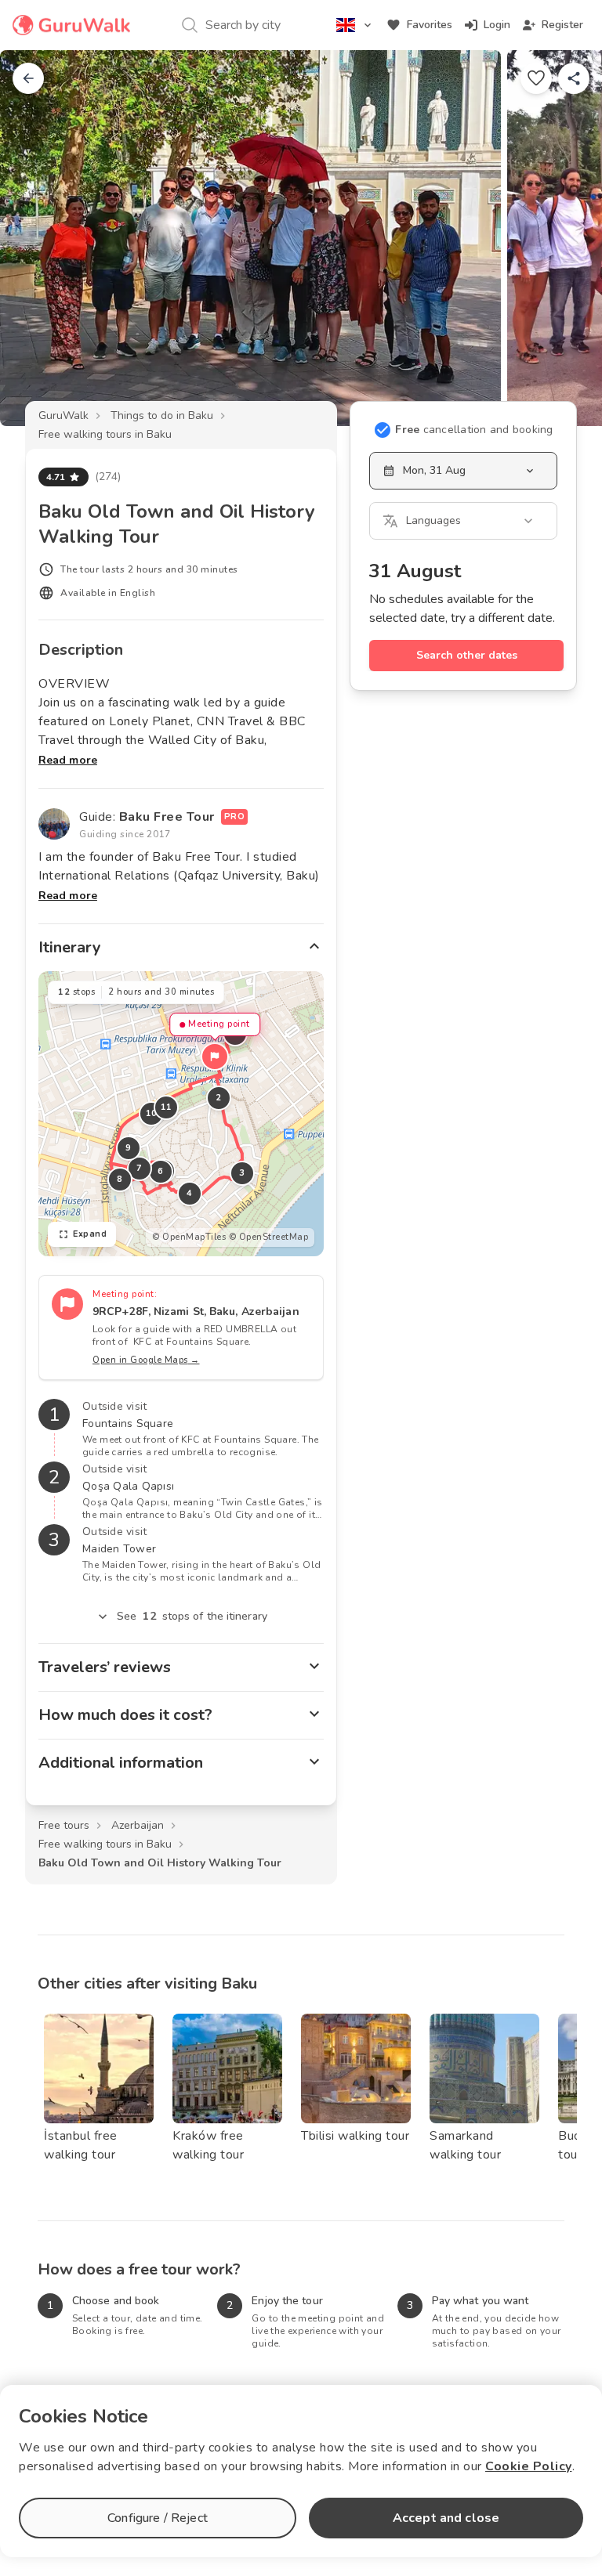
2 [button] (219, 1098)
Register (562, 25)
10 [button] (152, 1113)
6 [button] (161, 1171)
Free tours (64, 1825)
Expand (90, 1234)
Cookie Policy (529, 2466)
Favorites (430, 25)
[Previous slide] (38, 238)
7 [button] (140, 1168)
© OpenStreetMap (269, 1237)
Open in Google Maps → (146, 1360)
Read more (68, 760)
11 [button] (167, 1107)
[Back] (28, 78)
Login (497, 25)
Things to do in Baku (162, 415)
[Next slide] (564, 238)
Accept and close (446, 2518)
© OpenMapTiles (189, 1237)
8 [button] (120, 1179)
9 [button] (129, 1148)
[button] (215, 1057)
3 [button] (242, 1173)
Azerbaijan (138, 1825)
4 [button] (190, 1193)
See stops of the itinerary (192, 1616)
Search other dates (467, 655)
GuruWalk (63, 415)
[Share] (574, 78)
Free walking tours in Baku (105, 434)
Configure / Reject (158, 2518)
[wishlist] (536, 78)
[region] (181, 1114)
